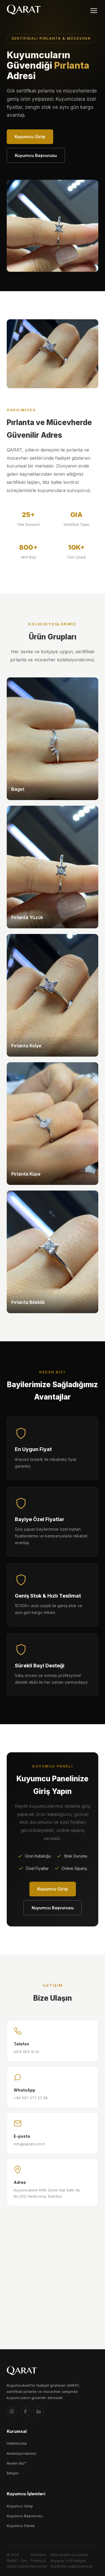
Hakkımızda (17, 2443)
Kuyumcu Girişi (30, 137)
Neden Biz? (17, 2463)
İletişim (13, 2473)
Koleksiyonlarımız (22, 2453)
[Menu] (94, 11)
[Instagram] (12, 2411)
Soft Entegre (75, 2561)
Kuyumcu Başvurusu (36, 155)
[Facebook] (25, 2411)
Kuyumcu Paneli (21, 2526)
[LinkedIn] (39, 2411)
